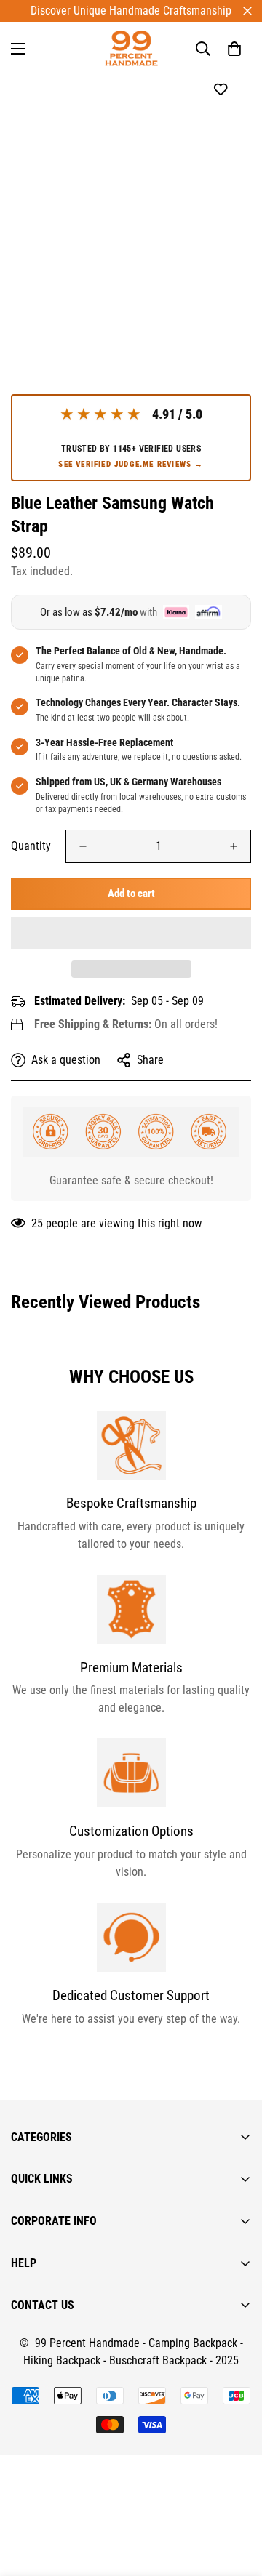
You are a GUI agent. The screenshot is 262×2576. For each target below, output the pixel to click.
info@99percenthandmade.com (84, 2567)
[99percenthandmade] (131, 48)
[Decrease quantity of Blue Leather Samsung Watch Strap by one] (83, 846)
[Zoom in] (220, 270)
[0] (234, 49)
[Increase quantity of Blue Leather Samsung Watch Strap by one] (234, 846)
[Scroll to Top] (236, 2499)
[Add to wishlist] (220, 90)
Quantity (31, 846)
